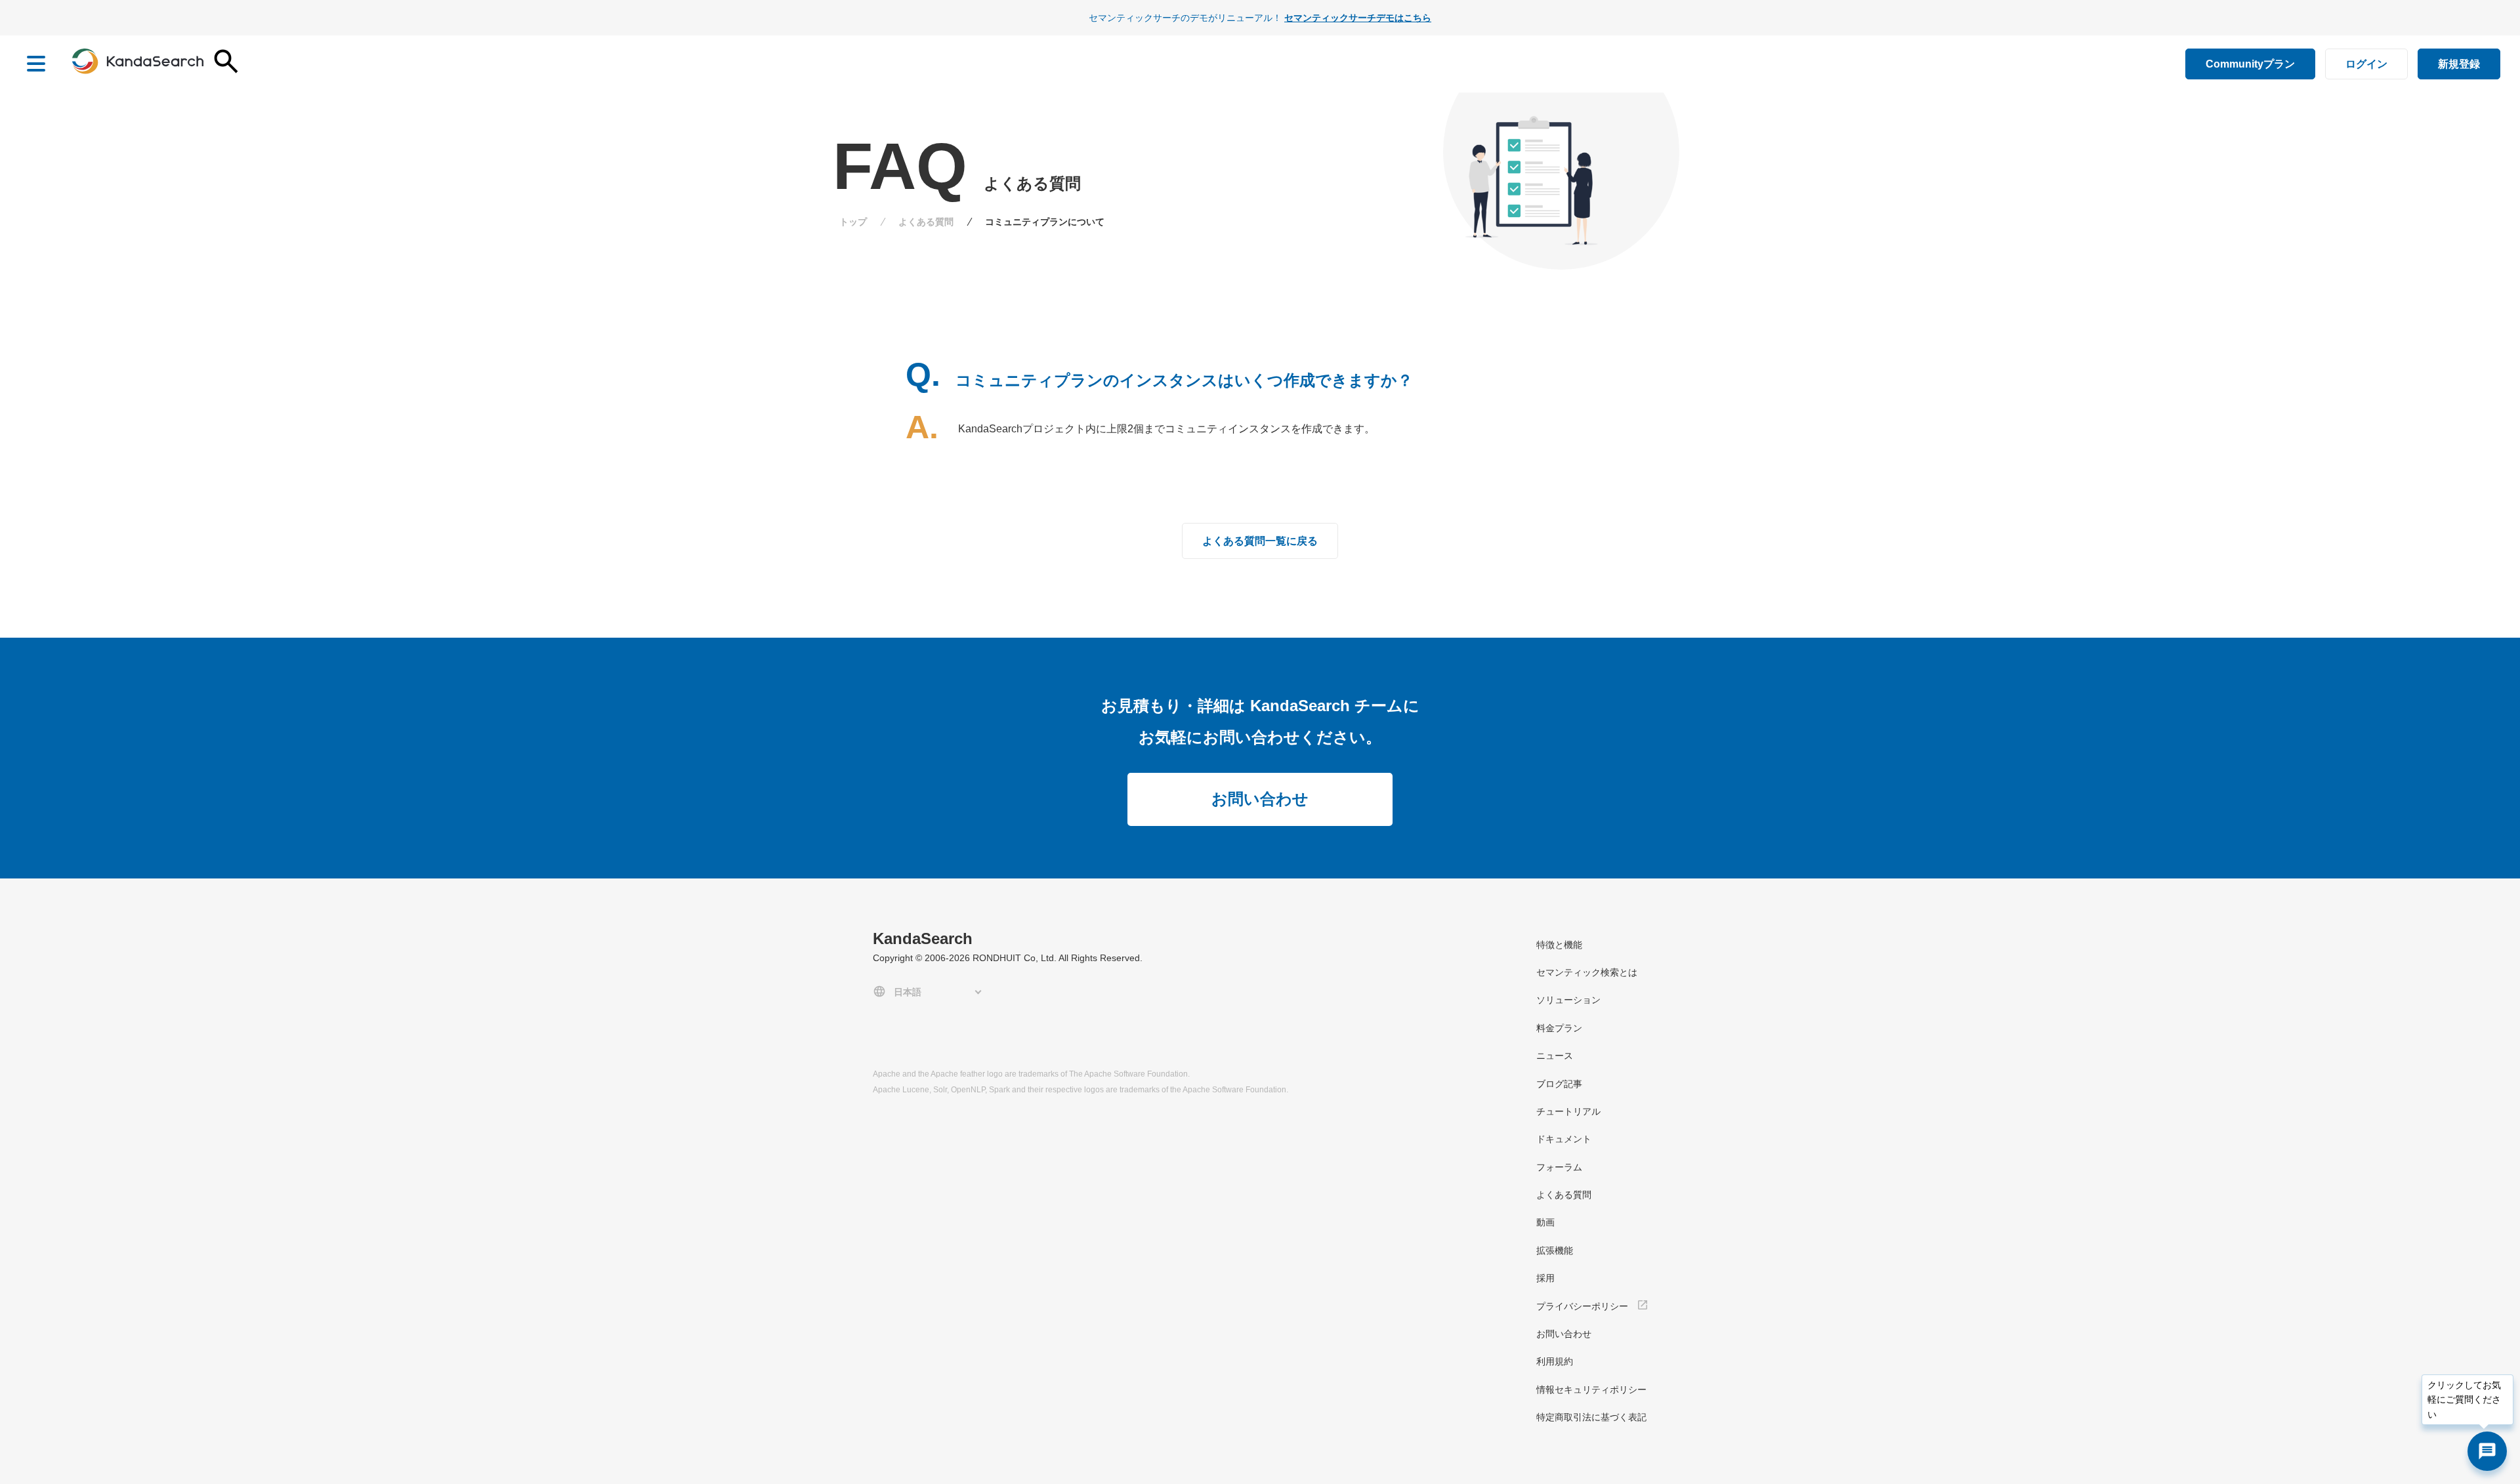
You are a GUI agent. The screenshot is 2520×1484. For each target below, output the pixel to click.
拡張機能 (1555, 1250)
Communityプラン (2250, 64)
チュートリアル (1568, 1111)
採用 (1545, 1278)
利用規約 (1555, 1361)
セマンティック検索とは (1587, 972)
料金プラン (1559, 1028)
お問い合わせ (1260, 799)
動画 (1545, 1222)
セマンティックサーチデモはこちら (1358, 18)
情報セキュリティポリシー (1591, 1390)
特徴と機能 (1559, 945)
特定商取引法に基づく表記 (1591, 1417)
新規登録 (2459, 64)
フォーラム (1559, 1167)
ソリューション (1568, 1000)
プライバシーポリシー (1582, 1306)
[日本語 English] (930, 992)
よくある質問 (926, 222)
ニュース (1555, 1056)
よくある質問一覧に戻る (1260, 541)
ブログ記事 (1559, 1084)
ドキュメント (1564, 1139)
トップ (853, 222)
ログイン (2366, 64)
